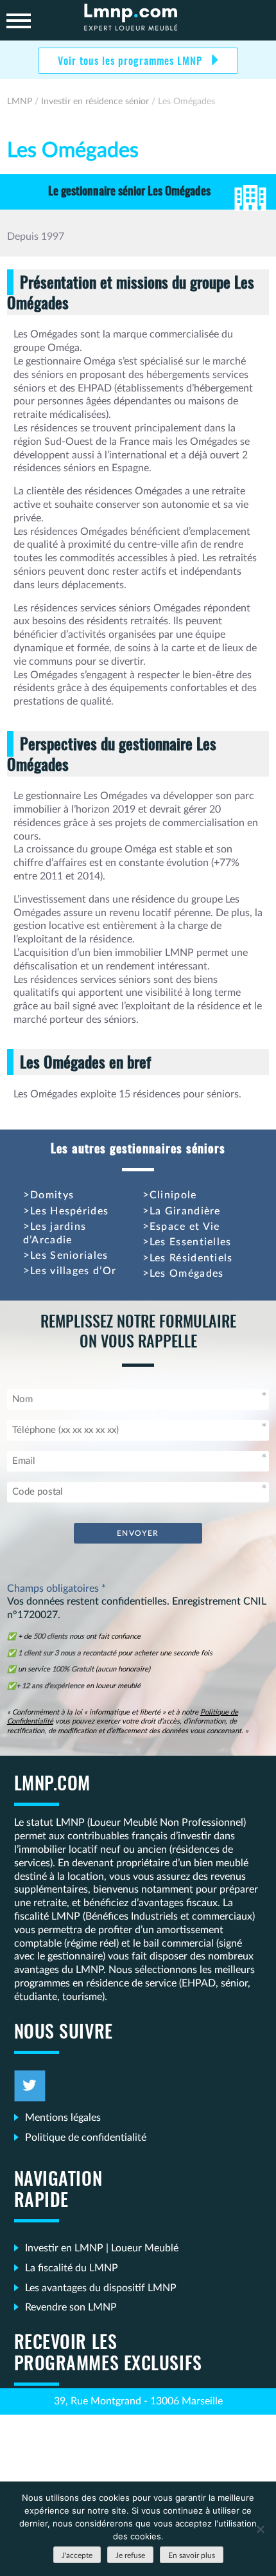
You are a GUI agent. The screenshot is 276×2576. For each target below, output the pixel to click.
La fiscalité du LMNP (72, 2268)
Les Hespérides (69, 1211)
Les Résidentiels (191, 1258)
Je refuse (130, 2555)
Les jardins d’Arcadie (55, 1233)
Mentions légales (63, 2118)
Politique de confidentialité (86, 2138)
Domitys (52, 1195)
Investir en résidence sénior (95, 102)
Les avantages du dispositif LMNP (101, 2288)
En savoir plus (192, 2555)
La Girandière (185, 1211)
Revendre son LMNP (71, 2307)
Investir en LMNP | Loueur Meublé (102, 2248)
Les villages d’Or (73, 1271)
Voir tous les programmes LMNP (132, 62)
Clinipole (173, 1195)
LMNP (138, 20)
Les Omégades (187, 1274)
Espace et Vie (185, 1227)
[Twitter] (30, 2086)
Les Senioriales (69, 1256)
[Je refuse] (260, 2529)
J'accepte (77, 2555)
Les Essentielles (191, 1242)
